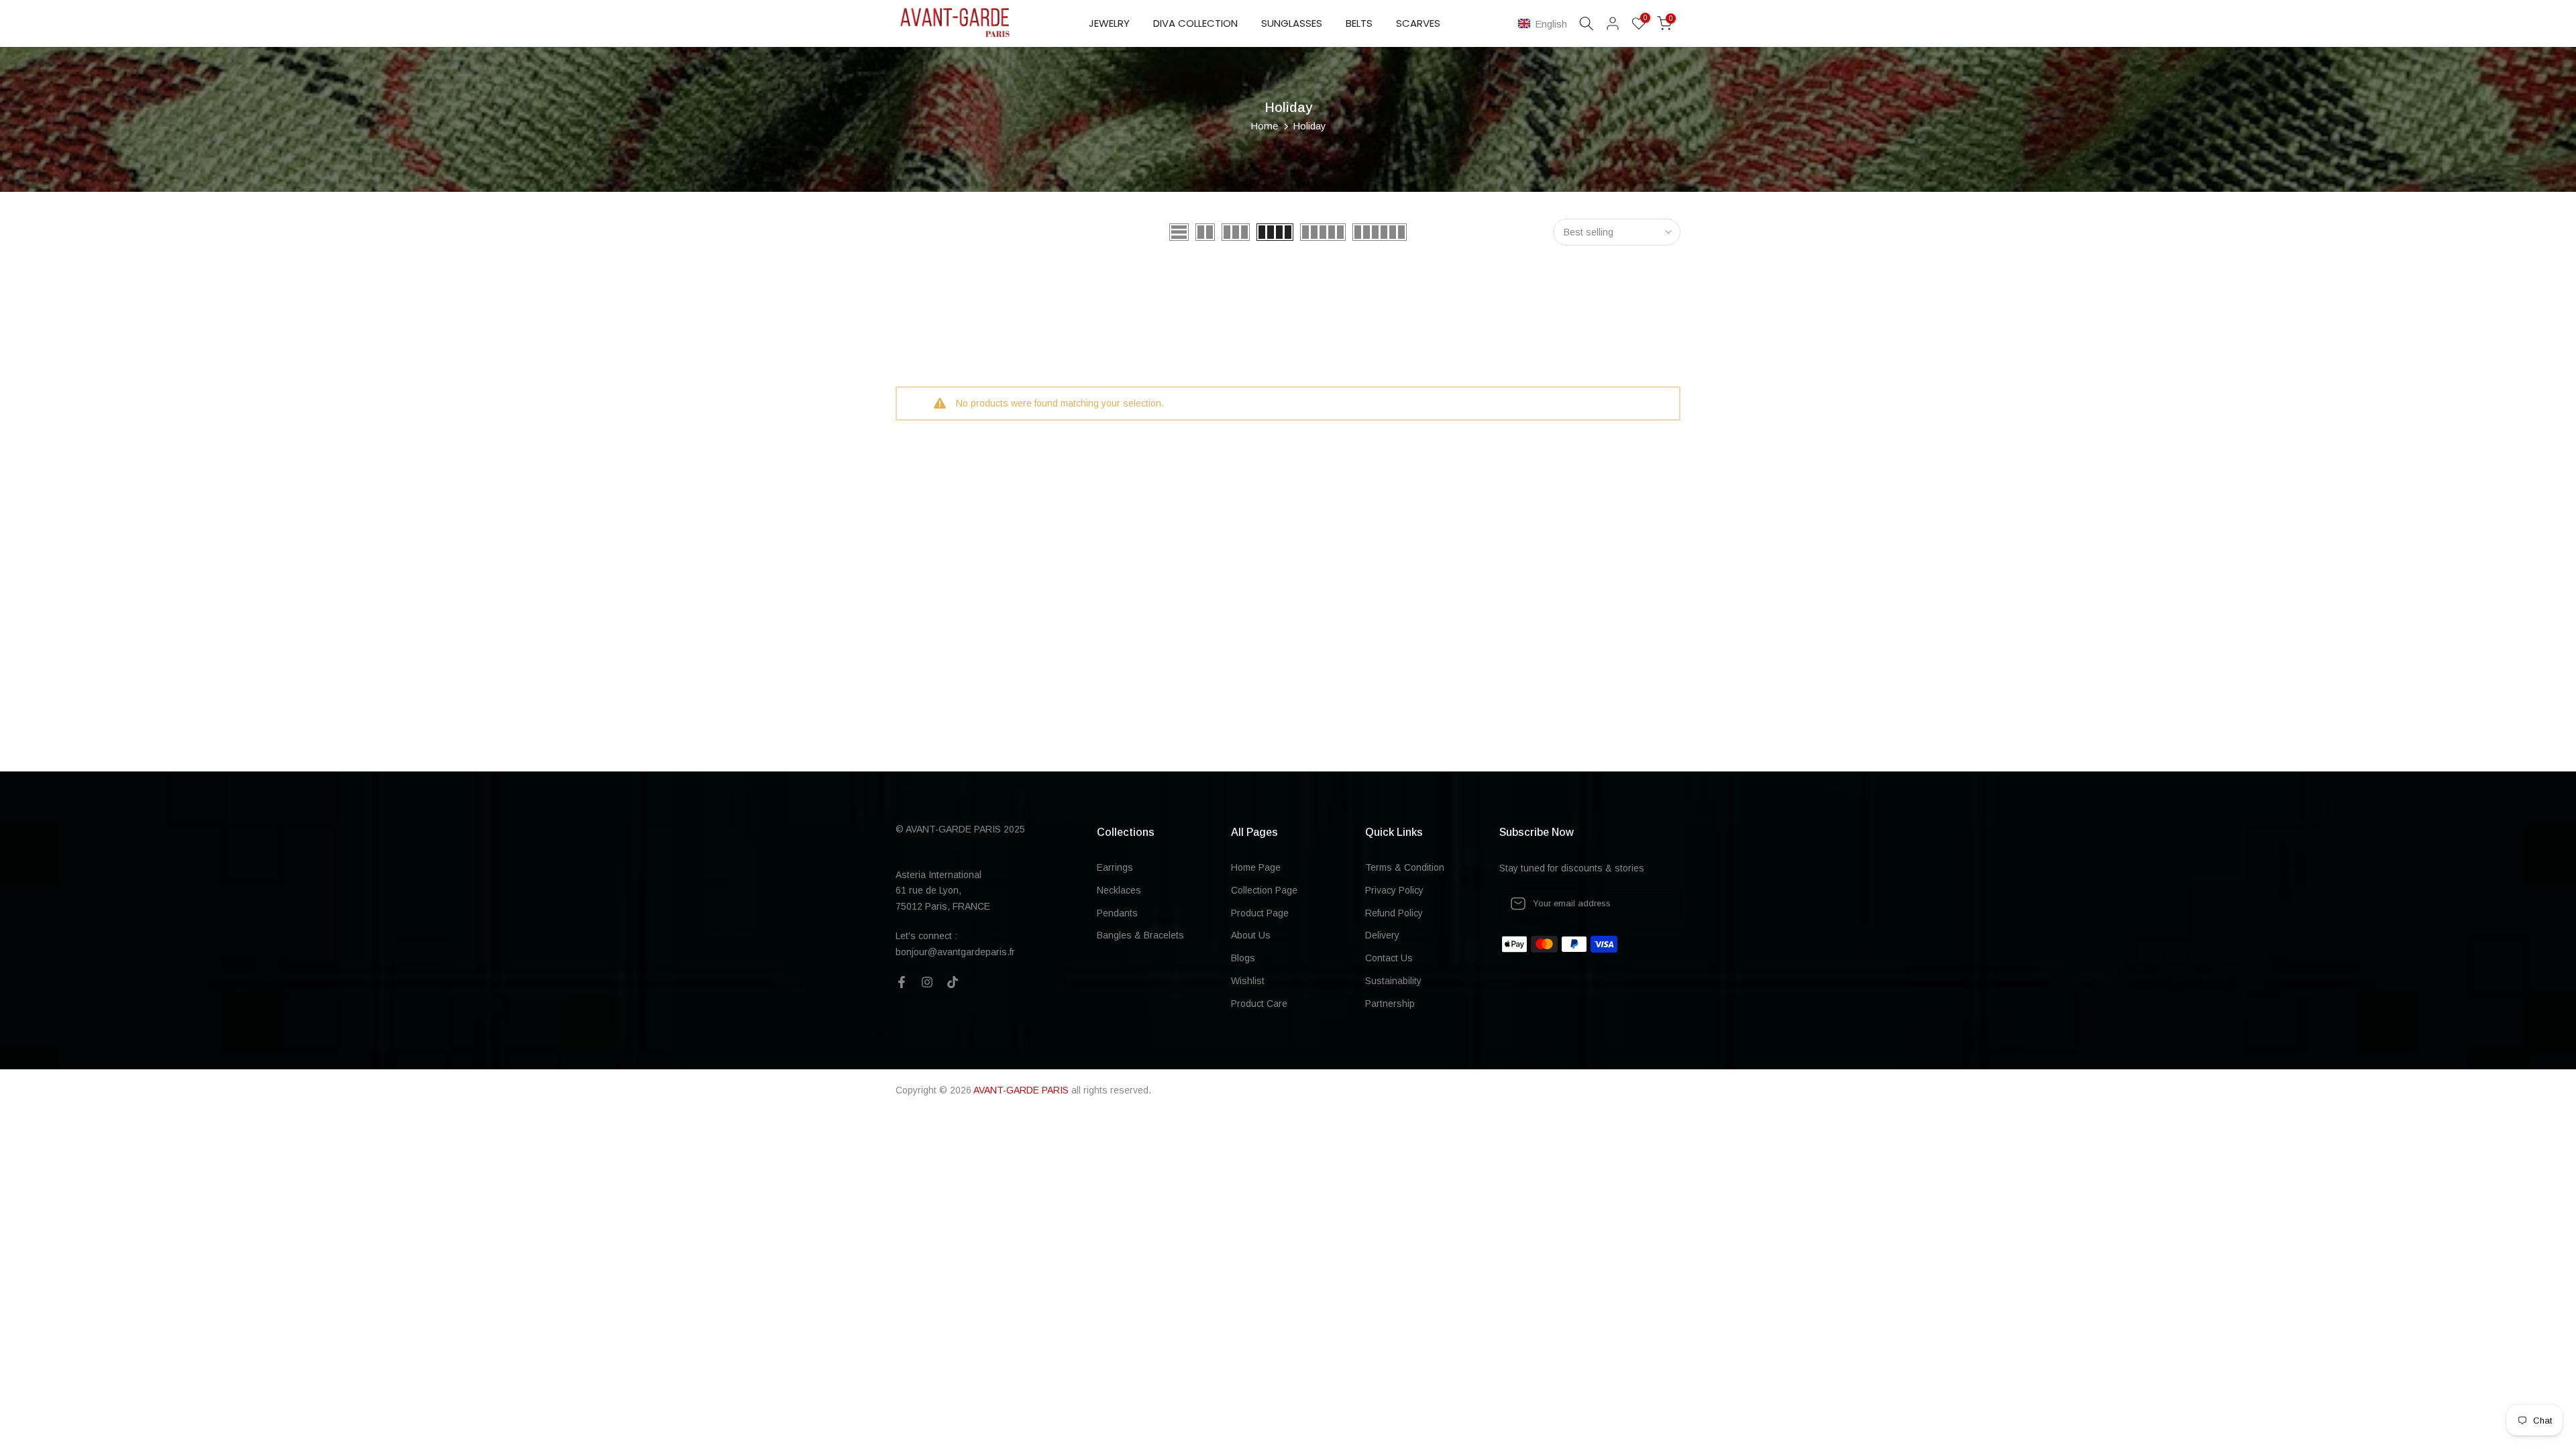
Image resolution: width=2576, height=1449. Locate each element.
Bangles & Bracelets (1140, 935)
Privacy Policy (1394, 890)
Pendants (1117, 913)
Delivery (1382, 935)
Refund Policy (1394, 913)
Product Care (1259, 1004)
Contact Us (1389, 958)
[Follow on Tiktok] (953, 982)
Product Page (1260, 913)
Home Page (1256, 867)
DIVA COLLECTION (1195, 23)
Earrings (1115, 867)
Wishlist (1248, 981)
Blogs (1243, 958)
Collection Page (1264, 890)
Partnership (1390, 1004)
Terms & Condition (1405, 867)
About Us (1251, 935)
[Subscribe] (1656, 904)
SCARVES (1418, 23)
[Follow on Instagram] (927, 982)
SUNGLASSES (1292, 23)
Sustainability (1393, 981)
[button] (1545, 24)
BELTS (1359, 23)
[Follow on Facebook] (902, 982)
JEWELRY (1109, 23)
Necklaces (1119, 890)
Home (1264, 126)
